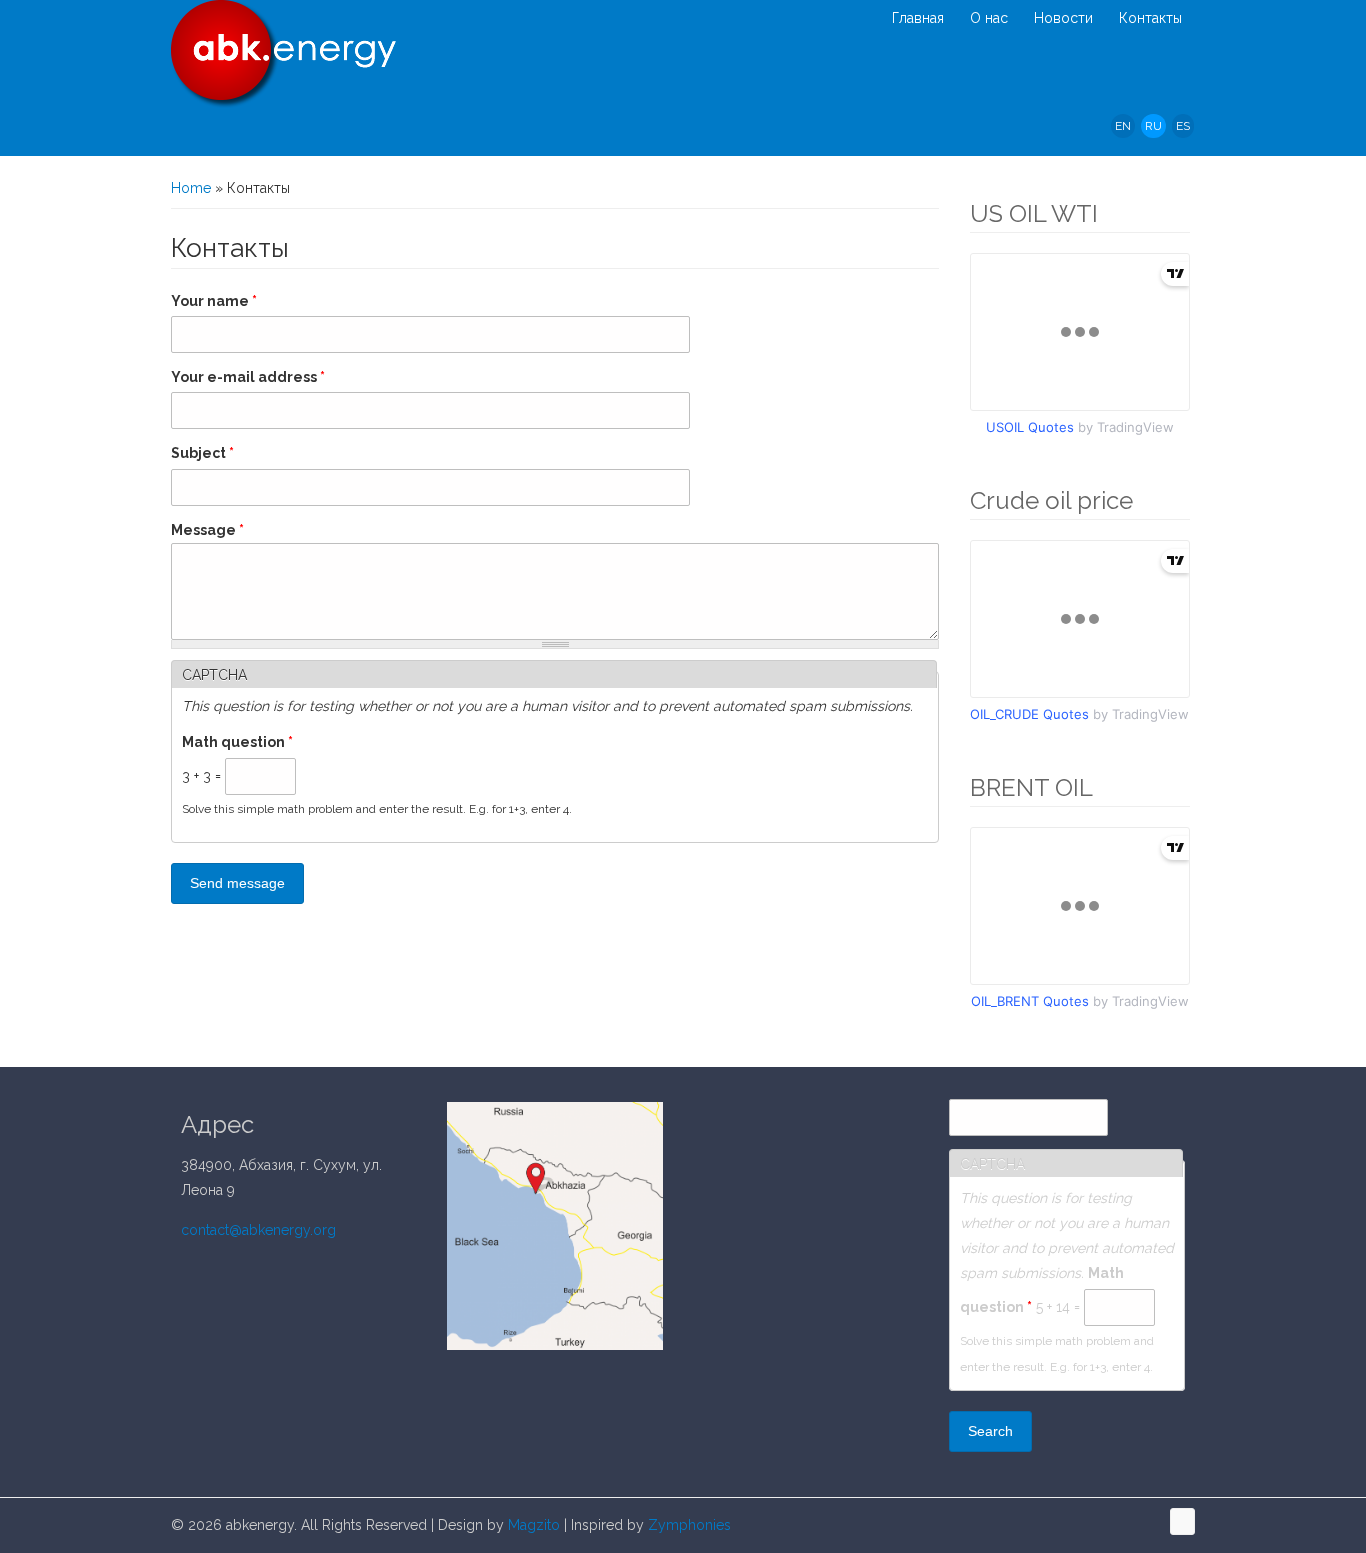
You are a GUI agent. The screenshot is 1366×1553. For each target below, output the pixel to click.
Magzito (532, 1525)
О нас (989, 18)
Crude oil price (1051, 500)
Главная (918, 18)
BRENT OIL (1031, 787)
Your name (214, 301)
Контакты (1150, 18)
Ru (1153, 126)
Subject (202, 453)
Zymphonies (687, 1525)
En (1123, 126)
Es (1183, 126)
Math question (237, 742)
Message (207, 530)
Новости (1063, 18)
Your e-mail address (248, 377)
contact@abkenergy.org (258, 1230)
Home (191, 188)
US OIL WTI (1034, 213)
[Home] (283, 54)
